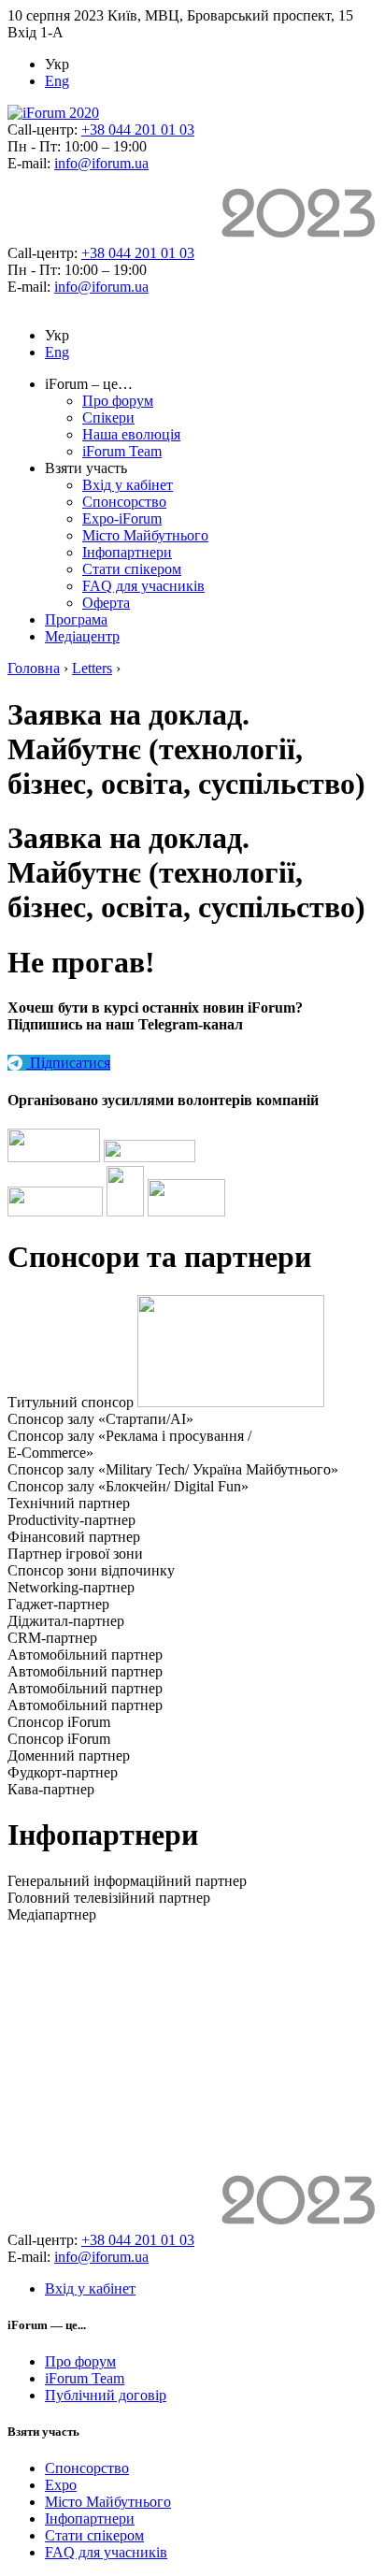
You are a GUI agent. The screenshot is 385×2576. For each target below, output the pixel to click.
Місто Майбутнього (145, 535)
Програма (76, 619)
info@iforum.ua (101, 163)
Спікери (108, 417)
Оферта (106, 603)
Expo (61, 2485)
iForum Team (122, 451)
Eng (57, 81)
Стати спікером (132, 569)
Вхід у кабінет (128, 485)
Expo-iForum (122, 518)
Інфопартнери (127, 552)
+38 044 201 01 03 (138, 130)
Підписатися (68, 1063)
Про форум (118, 401)
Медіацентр (82, 636)
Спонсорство (124, 502)
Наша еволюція (131, 434)
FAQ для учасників (143, 586)
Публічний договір (106, 2395)
